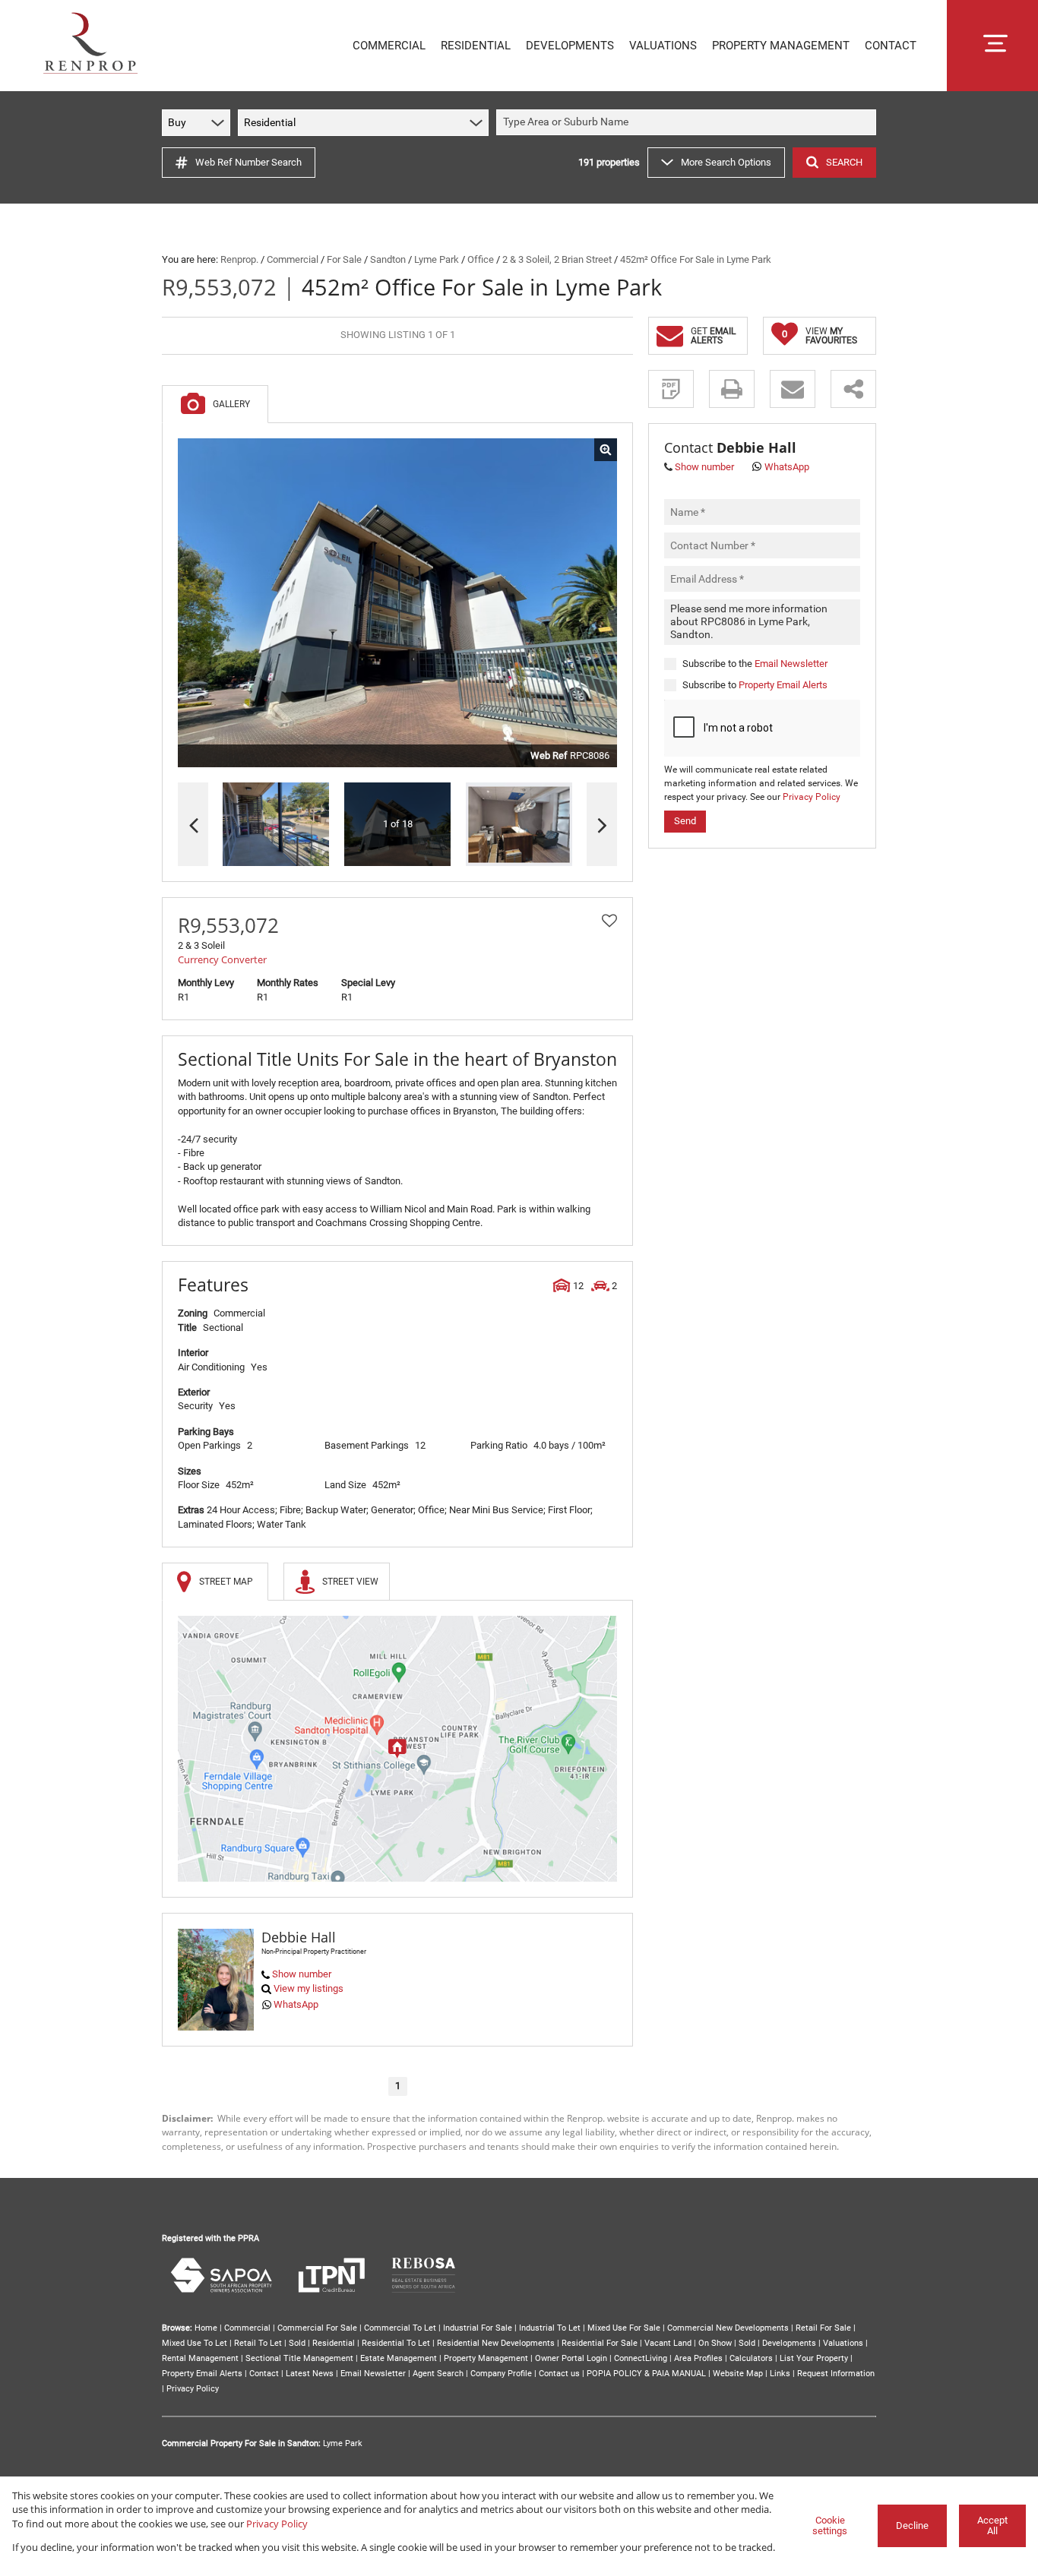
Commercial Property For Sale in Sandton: (241, 2443)
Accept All (992, 2526)
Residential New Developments (496, 2343)
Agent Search (438, 2374)
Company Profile (501, 2374)
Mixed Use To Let (195, 2343)
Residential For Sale (600, 2343)
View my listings (309, 1988)
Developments (789, 2343)
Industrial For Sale (478, 2328)
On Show (715, 2343)
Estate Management (399, 2358)
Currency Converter (222, 959)
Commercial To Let (400, 2328)
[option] (519, 825)
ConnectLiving (641, 2358)
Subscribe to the (755, 663)
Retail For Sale (823, 2328)
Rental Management (200, 2358)
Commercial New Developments (728, 2328)
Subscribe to (755, 685)
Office (481, 259)
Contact (264, 2374)
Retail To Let (258, 2343)
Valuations (843, 2343)
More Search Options (726, 162)
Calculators (751, 2358)
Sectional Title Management (299, 2358)
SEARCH (844, 162)
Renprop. (239, 259)
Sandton (388, 259)
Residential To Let (396, 2343)
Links (780, 2374)
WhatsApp (296, 2004)
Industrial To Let (550, 2328)
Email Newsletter (791, 663)
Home (206, 2328)
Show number (302, 1974)
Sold (297, 2343)
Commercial (293, 259)
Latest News (310, 2374)
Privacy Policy (812, 797)
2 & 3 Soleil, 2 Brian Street (557, 259)
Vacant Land (668, 2343)
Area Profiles (698, 2358)
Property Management (486, 2358)
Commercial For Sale (317, 2328)
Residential (334, 2343)
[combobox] (688, 123)
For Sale (344, 259)
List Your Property (814, 2358)
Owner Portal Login (571, 2358)
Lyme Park (437, 259)
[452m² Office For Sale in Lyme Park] (397, 603)
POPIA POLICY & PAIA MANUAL (646, 2374)
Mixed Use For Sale (624, 2328)
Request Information (836, 2374)
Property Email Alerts (783, 685)
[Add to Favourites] (609, 921)
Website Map (738, 2374)
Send (685, 820)
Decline (912, 2525)
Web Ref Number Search (248, 162)
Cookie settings (830, 2526)
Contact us (559, 2374)
